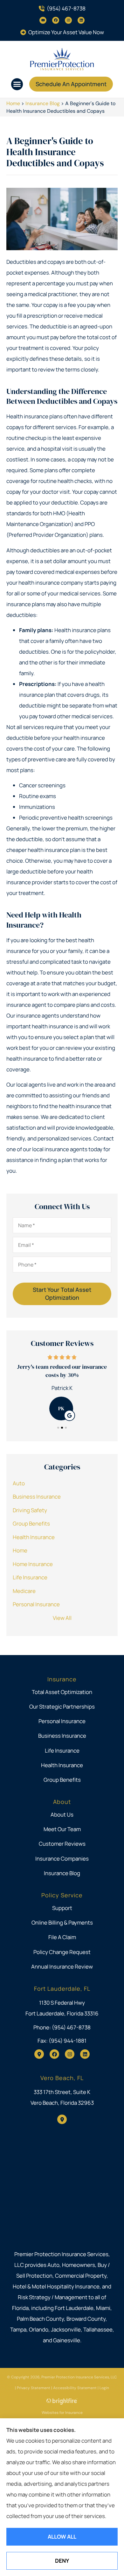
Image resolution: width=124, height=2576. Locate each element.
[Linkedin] (81, 20)
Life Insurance (62, 1751)
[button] (17, 84)
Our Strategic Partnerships (62, 1707)
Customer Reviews (62, 1844)
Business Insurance (62, 1736)
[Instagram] (68, 20)
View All (62, 1618)
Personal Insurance (62, 1721)
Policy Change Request (62, 1952)
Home (13, 103)
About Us (62, 1815)
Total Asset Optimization (62, 1692)
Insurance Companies (62, 1859)
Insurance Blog (43, 103)
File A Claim (62, 1937)
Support (62, 1908)
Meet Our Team (62, 1829)
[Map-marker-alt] (39, 2054)
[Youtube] (43, 20)
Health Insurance (62, 1765)
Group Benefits (62, 1780)
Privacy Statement (34, 2388)
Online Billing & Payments (62, 1922)
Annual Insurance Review (62, 1967)
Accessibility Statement (75, 2388)
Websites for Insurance (62, 2412)
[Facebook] (56, 20)
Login (104, 2388)
